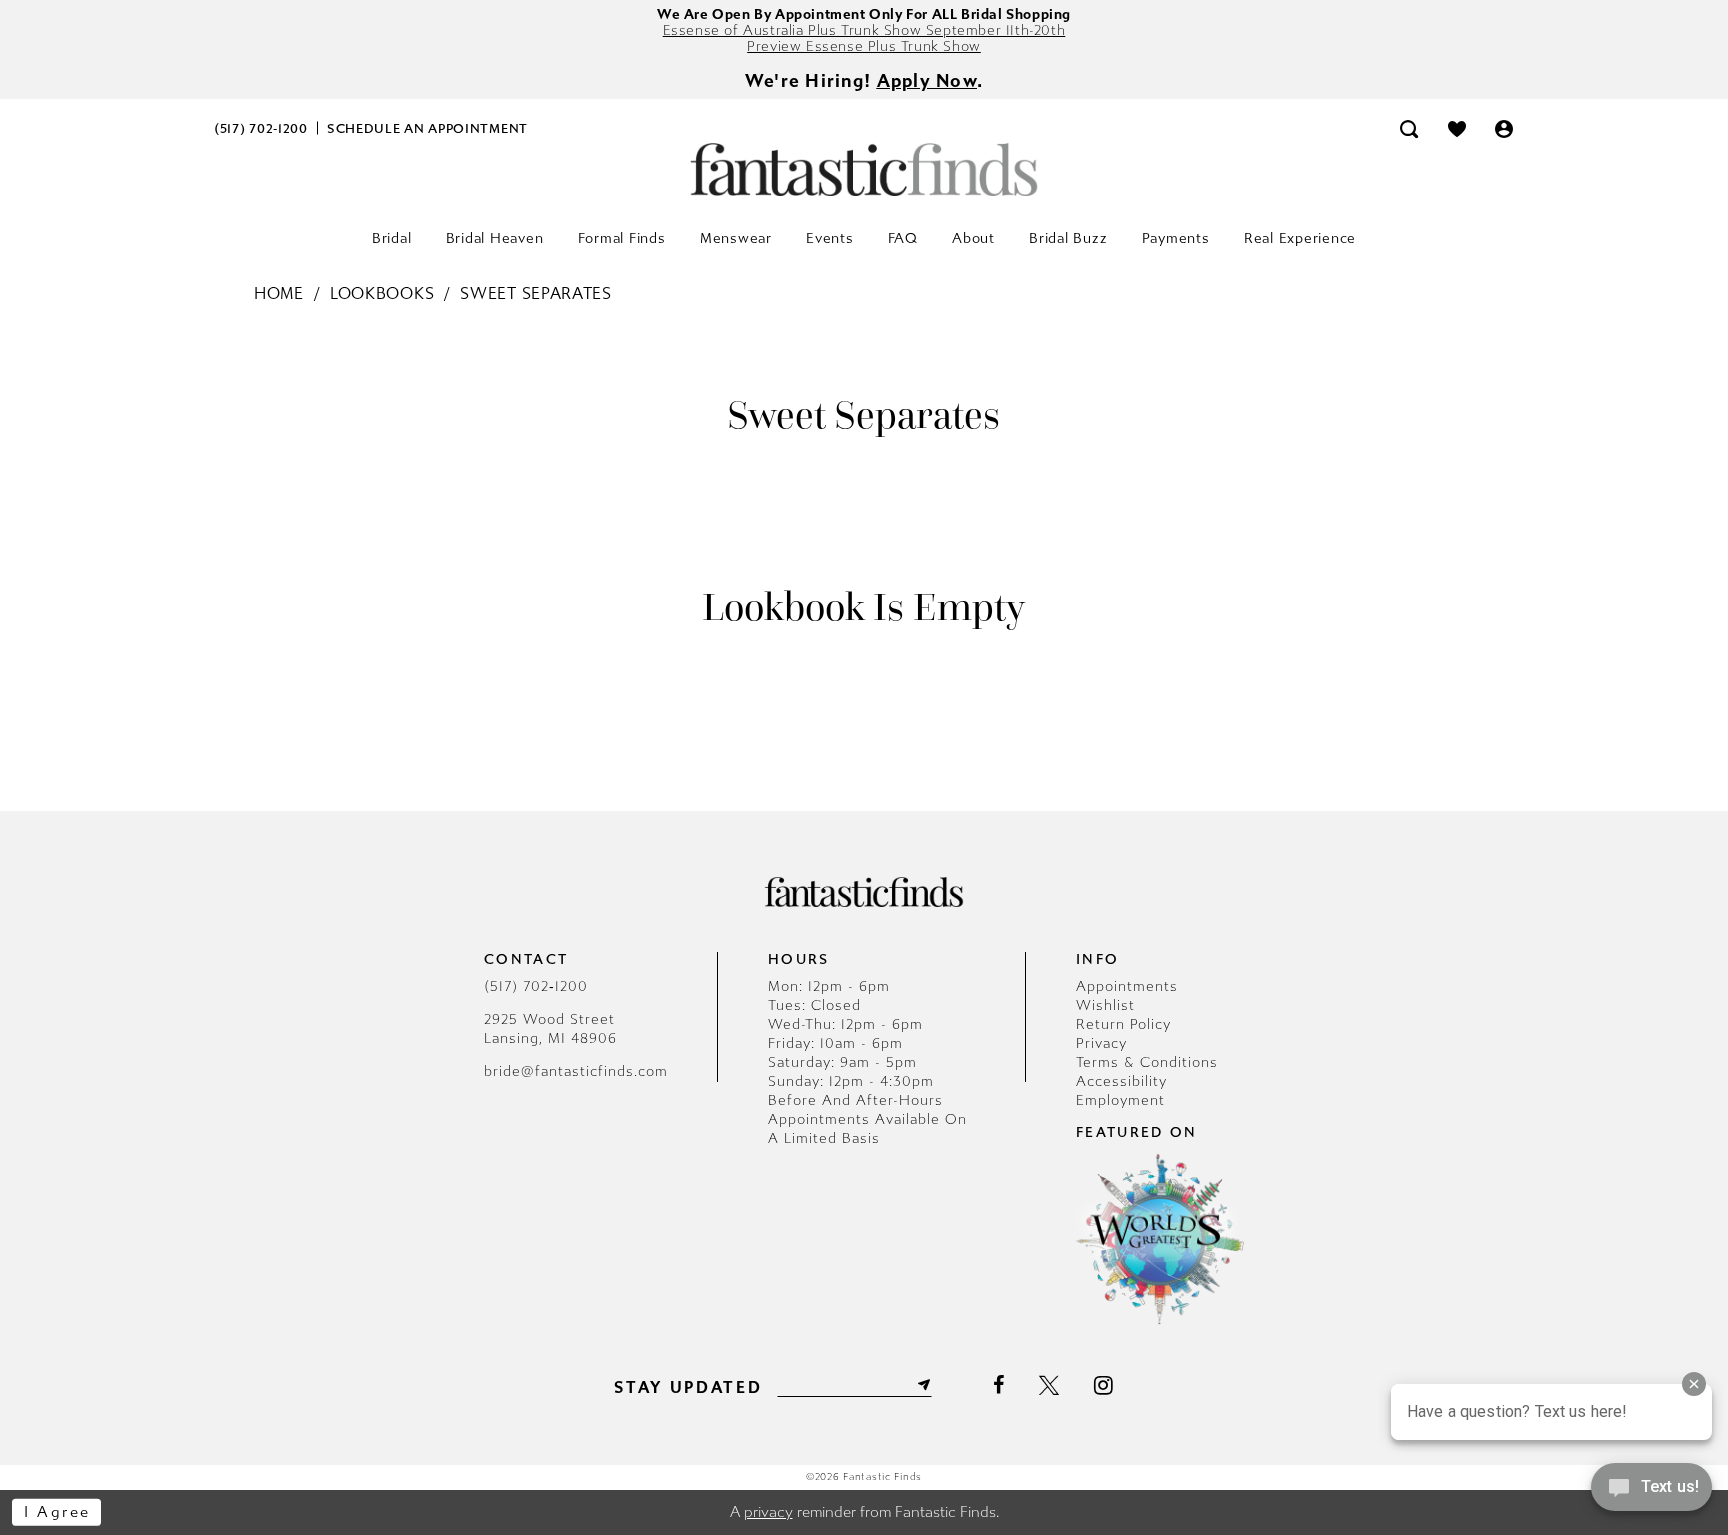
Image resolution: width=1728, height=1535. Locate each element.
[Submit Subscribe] (922, 1385)
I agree (57, 1512)
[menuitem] (261, 128)
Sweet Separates (536, 293)
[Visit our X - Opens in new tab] (1049, 1385)
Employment (1120, 1100)
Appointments (1127, 986)
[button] (1505, 128)
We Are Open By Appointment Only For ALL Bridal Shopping (864, 14)
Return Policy (1123, 1024)
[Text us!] (1651, 1493)
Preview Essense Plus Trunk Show (864, 46)
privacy (768, 1512)
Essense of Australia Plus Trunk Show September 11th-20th (864, 30)
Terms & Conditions (1147, 1062)
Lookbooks (382, 293)
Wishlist (1105, 1005)
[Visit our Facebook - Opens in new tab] (998, 1385)
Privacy (1101, 1043)
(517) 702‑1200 (536, 986)
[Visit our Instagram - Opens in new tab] (1103, 1385)
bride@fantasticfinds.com (576, 1071)
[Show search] (1409, 128)
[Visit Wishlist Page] (1457, 128)
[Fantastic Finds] (864, 169)
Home (279, 293)
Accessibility (1121, 1081)
